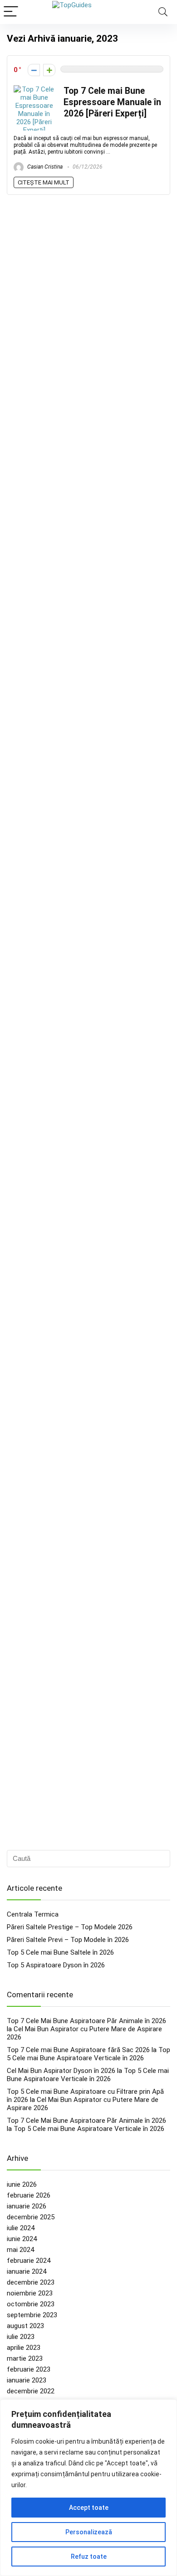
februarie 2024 (29, 2261)
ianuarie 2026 (27, 2206)
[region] (88, 2488)
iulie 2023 (21, 2337)
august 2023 (25, 2326)
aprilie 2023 (24, 2348)
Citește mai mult (44, 182)
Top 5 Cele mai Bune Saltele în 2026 (60, 1952)
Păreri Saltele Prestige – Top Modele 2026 (70, 1927)
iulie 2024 (21, 2228)
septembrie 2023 (32, 2315)
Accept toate (89, 2508)
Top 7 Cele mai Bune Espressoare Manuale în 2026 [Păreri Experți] (112, 102)
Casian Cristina (44, 167)
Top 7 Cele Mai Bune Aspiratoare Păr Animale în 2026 (86, 2021)
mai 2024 (20, 2250)
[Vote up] (49, 70)
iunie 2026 (22, 2184)
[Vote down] (34, 70)
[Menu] (11, 12)
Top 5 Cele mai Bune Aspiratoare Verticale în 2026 (88, 2054)
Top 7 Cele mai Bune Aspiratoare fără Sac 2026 (78, 2050)
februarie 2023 (29, 2369)
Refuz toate (89, 2557)
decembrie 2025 (31, 2217)
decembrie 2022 (31, 2391)
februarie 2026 (29, 2195)
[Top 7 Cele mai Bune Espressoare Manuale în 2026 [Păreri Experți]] (34, 89)
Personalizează (89, 2532)
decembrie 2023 (31, 2282)
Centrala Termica (33, 1914)
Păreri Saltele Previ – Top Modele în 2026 (68, 1940)
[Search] (163, 12)
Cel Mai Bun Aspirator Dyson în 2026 (61, 2071)
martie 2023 (25, 2358)
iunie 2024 (22, 2239)
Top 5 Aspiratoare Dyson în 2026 (56, 1965)
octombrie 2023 (31, 2304)
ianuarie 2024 (27, 2271)
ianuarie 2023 (27, 2380)
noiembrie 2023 (30, 2293)
